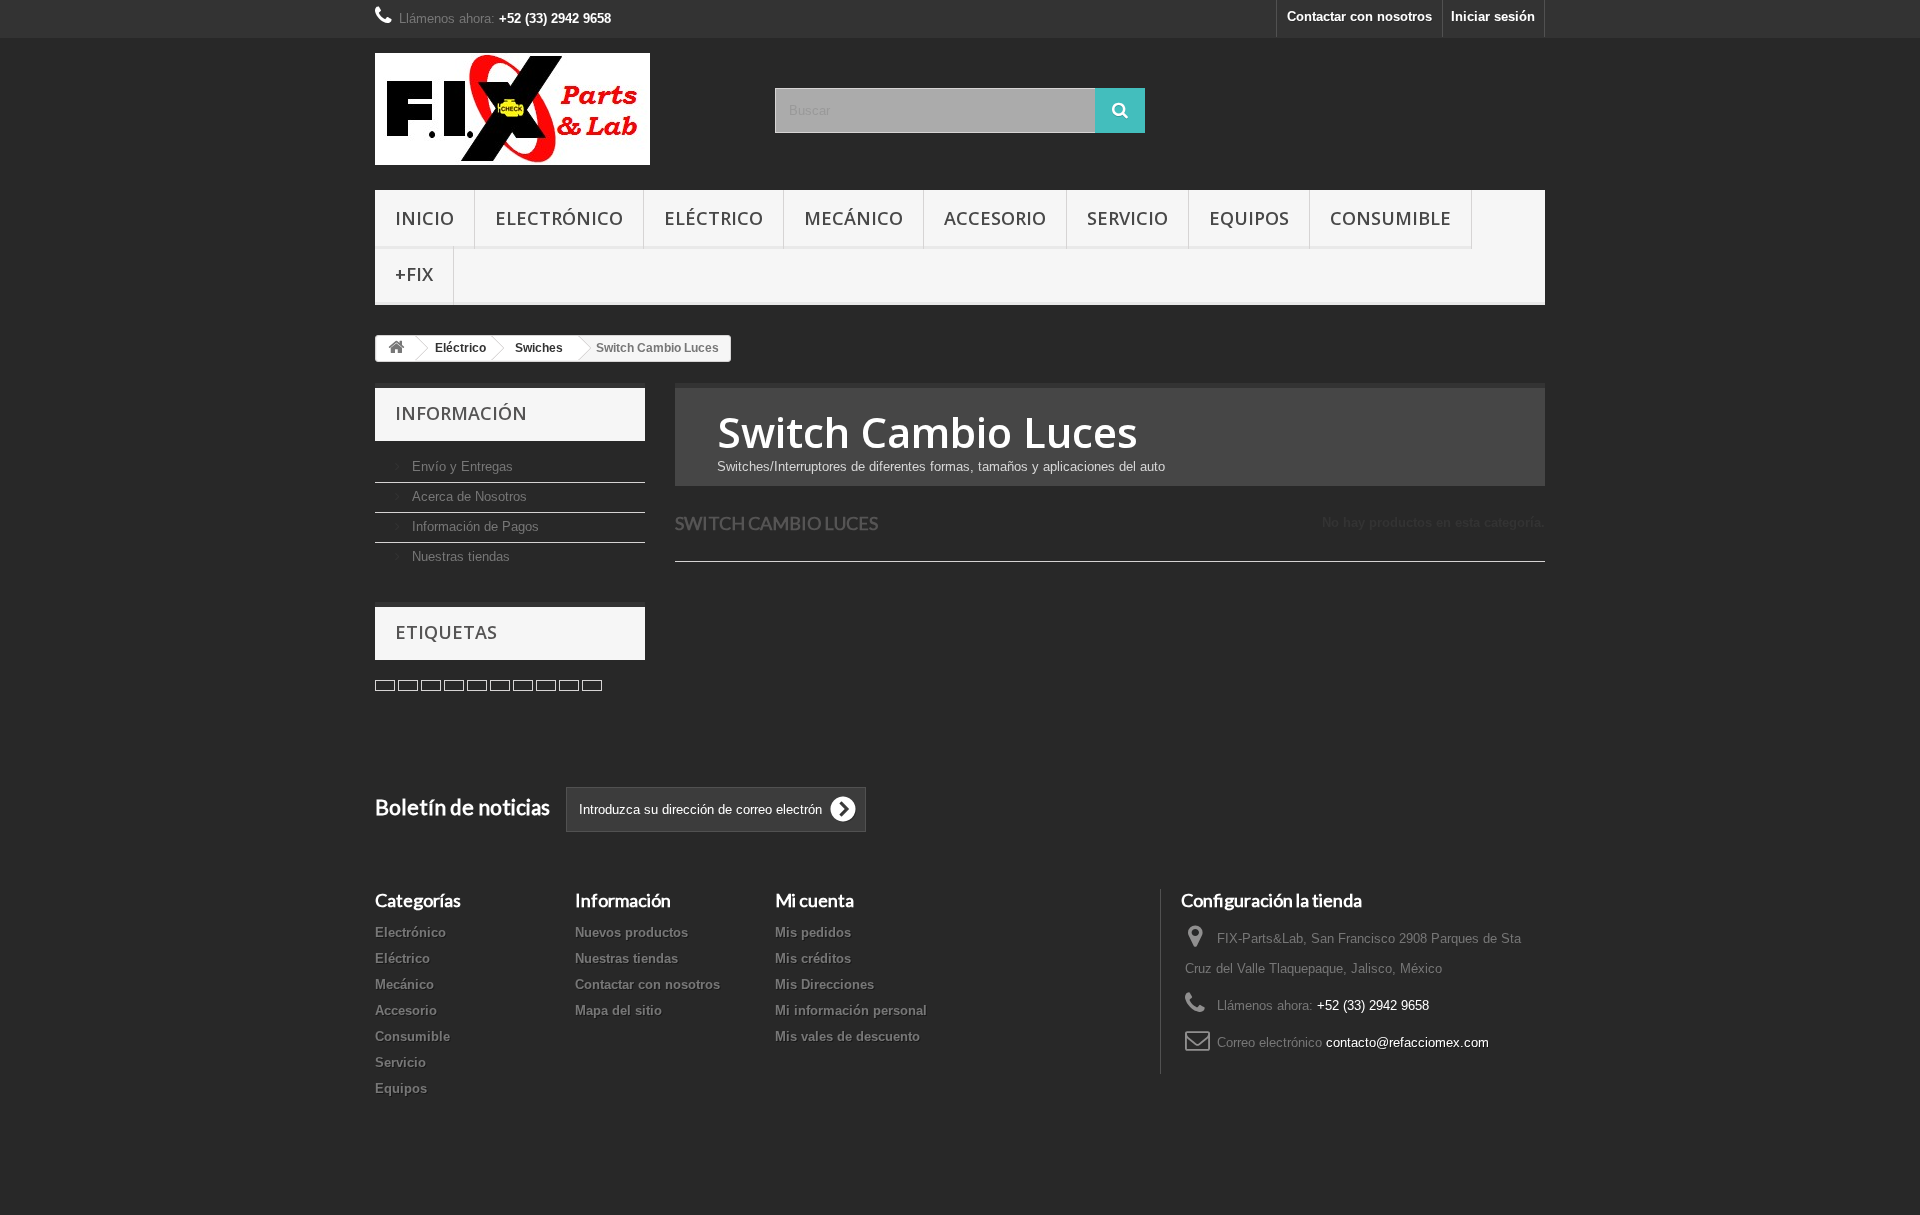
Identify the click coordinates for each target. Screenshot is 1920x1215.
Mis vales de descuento (847, 1036)
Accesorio (995, 218)
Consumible (1390, 218)
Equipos (1249, 218)
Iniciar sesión (1493, 16)
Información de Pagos (473, 526)
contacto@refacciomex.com (1407, 1042)
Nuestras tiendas (459, 556)
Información (461, 413)
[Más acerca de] (385, 685)
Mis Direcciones (824, 984)
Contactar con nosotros (1359, 16)
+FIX (414, 274)
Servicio (1127, 218)
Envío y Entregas (460, 466)
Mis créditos (813, 958)
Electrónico (559, 218)
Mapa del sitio (618, 1010)
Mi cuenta (814, 900)
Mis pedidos (813, 932)
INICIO (424, 218)
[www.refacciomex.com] (560, 109)
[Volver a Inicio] (396, 348)
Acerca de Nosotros (467, 496)
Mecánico (853, 218)
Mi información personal (851, 1010)
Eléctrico (713, 218)
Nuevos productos (631, 932)
